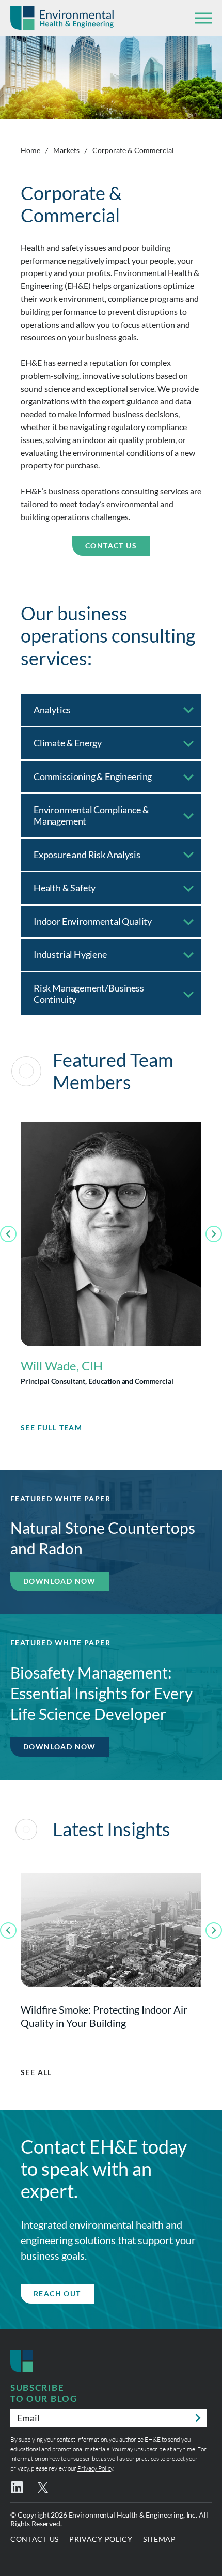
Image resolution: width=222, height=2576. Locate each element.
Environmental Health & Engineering (62, 18)
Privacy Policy (95, 2468)
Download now (60, 1581)
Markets (66, 150)
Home (30, 150)
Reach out (57, 2293)
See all (36, 2072)
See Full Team (51, 1428)
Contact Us (111, 546)
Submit (198, 2418)
